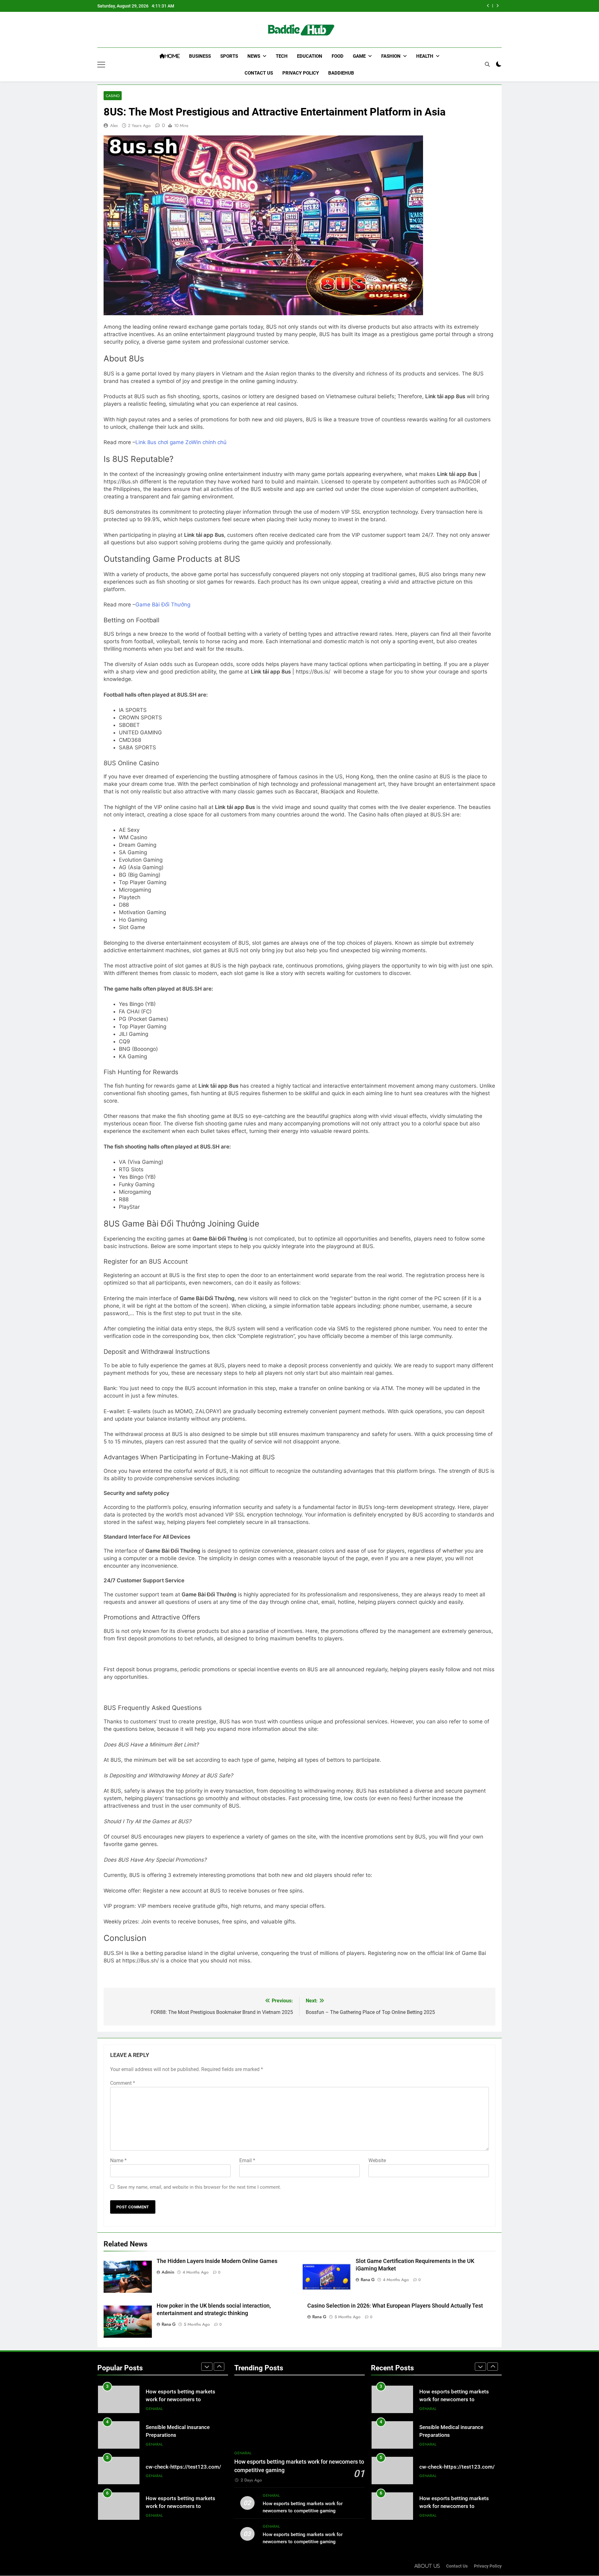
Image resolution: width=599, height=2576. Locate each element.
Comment (123, 2083)
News (254, 56)
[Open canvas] (101, 65)
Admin (168, 2272)
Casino (113, 96)
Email (247, 2160)
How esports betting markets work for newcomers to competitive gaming (180, 2471)
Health (425, 56)
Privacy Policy (301, 73)
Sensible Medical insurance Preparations (429, 6)
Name (118, 2160)
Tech (282, 56)
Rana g (368, 2280)
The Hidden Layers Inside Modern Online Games (217, 2261)
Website (377, 2160)
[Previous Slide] (488, 6)
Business (200, 56)
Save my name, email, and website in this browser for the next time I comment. (199, 2187)
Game (359, 56)
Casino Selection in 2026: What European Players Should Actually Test (395, 2306)
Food (338, 56)
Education (310, 56)
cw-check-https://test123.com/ (183, 2431)
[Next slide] (497, 6)
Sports (229, 56)
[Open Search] (487, 64)
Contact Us (259, 73)
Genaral (154, 2409)
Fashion (391, 56)
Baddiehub (341, 73)
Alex (114, 125)
